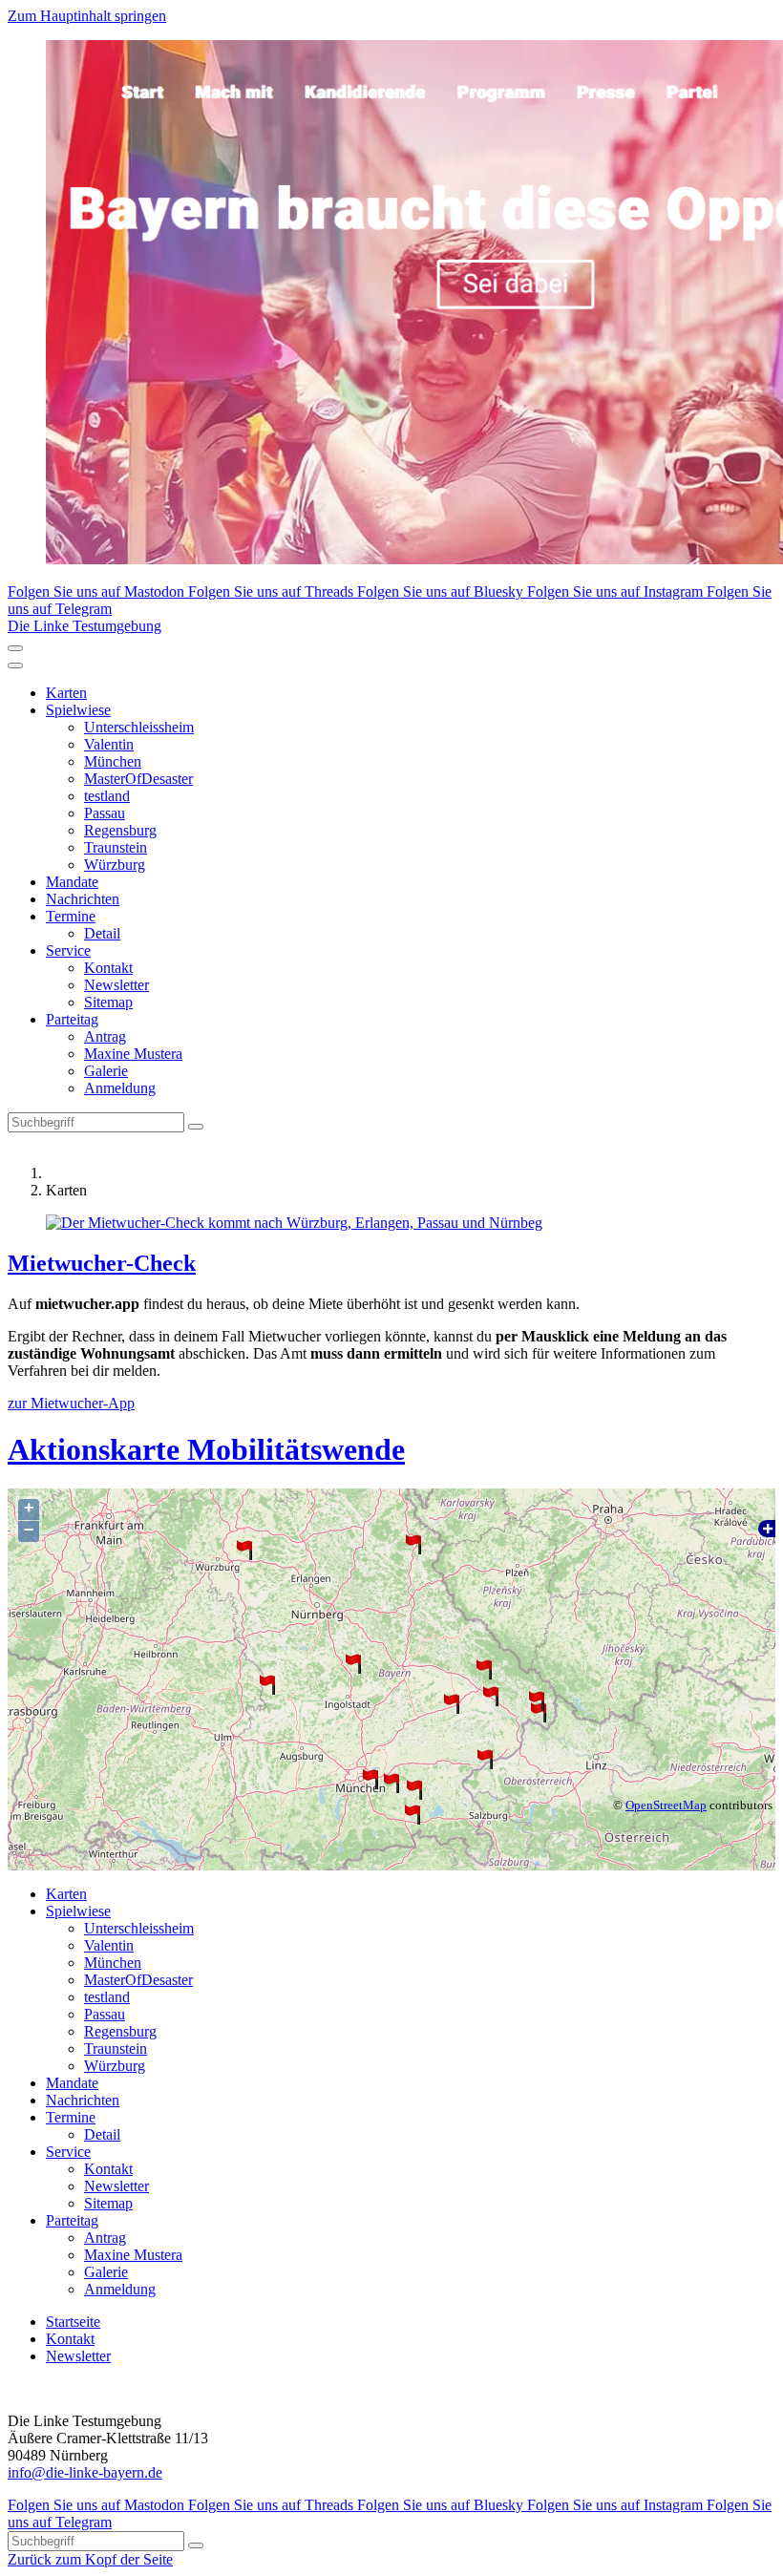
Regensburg (120, 830)
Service (68, 950)
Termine (71, 916)
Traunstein (116, 847)
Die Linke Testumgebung (85, 626)
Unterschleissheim (139, 727)
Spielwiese (78, 710)
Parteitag (72, 1019)
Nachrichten (83, 899)
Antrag (105, 1036)
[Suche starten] (196, 1127)
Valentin (109, 744)
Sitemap (108, 1002)
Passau (105, 813)
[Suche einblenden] (15, 648)
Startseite (73, 2322)
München (113, 761)
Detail (102, 933)
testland (107, 796)
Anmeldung (120, 1088)
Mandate (72, 882)
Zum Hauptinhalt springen (87, 16)
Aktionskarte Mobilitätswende (206, 1449)
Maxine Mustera (133, 1054)
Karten (66, 693)
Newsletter (116, 985)
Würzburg (115, 865)
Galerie (106, 1071)
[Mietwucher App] (391, 1223)
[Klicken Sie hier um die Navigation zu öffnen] (15, 665)
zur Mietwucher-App (71, 1403)
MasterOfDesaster (138, 779)
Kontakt (108, 968)
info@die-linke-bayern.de (85, 2472)
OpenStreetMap (666, 1805)
